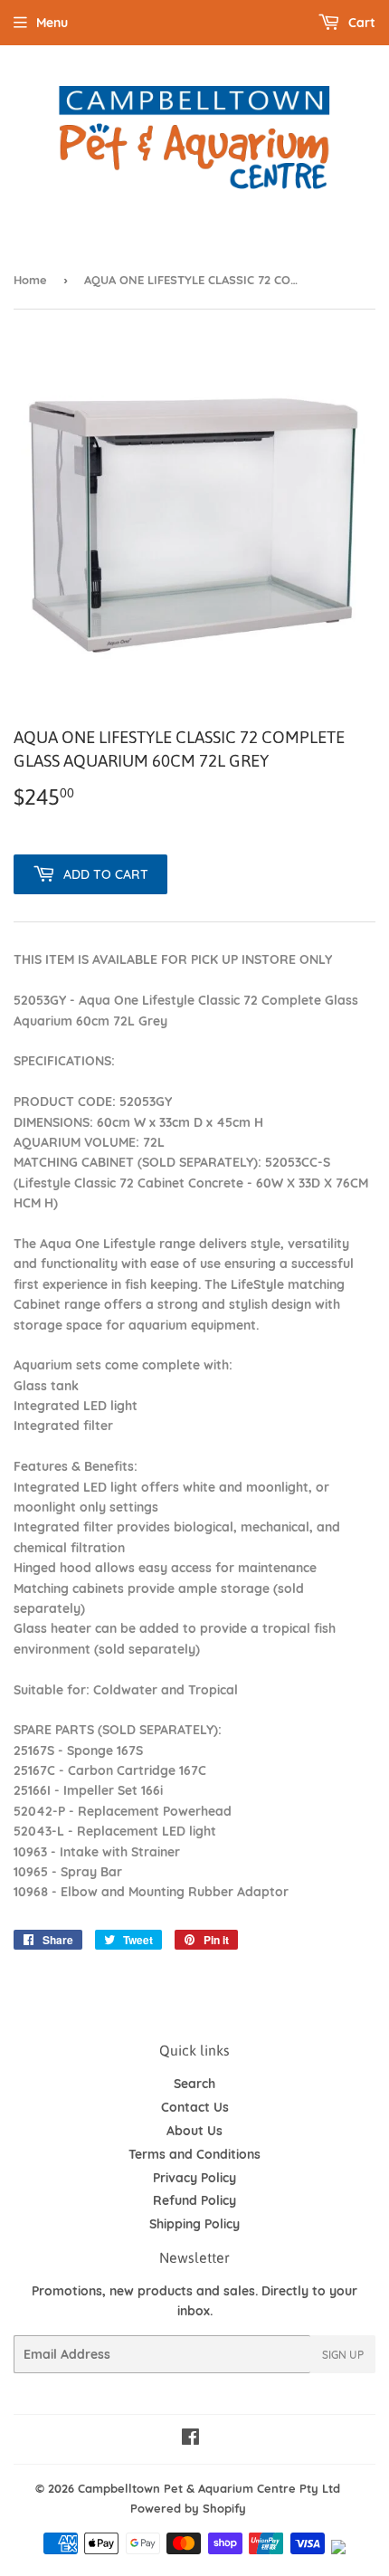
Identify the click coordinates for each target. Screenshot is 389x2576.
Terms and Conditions (194, 2154)
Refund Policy (194, 2200)
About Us (194, 2131)
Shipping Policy (194, 2224)
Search (194, 2084)
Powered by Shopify (188, 2508)
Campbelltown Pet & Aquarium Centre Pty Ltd (209, 2488)
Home (30, 280)
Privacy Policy (194, 2178)
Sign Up (343, 2355)
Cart (360, 23)
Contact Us (195, 2107)
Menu (52, 23)
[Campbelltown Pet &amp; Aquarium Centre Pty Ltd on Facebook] (190, 2439)
